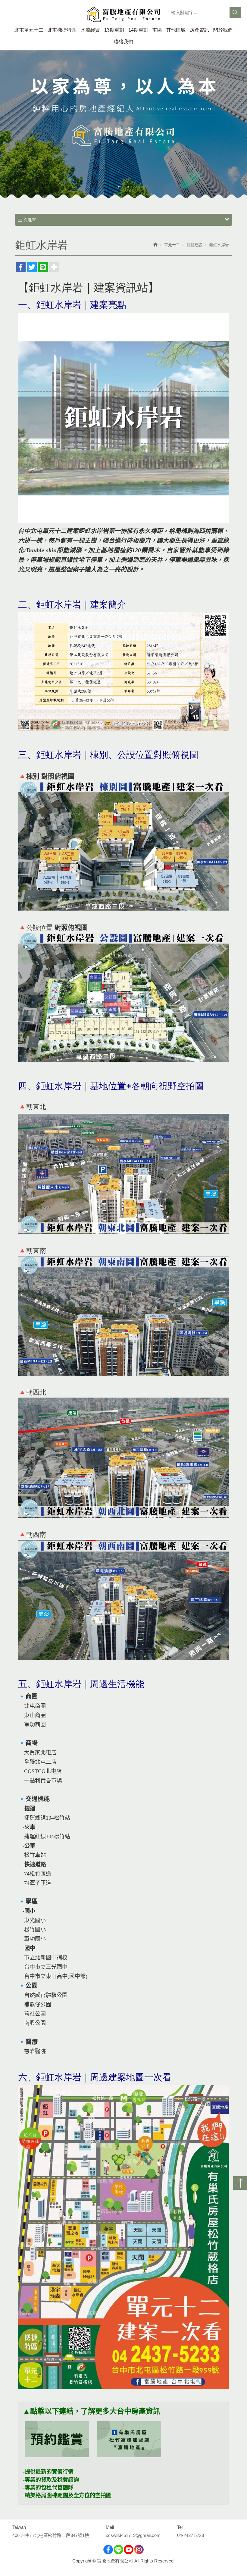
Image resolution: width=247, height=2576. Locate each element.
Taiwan (19, 2527)
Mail (110, 2527)
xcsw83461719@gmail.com (133, 2535)
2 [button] (128, 187)
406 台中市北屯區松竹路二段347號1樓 (51, 2535)
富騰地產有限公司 (124, 15)
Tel (180, 2527)
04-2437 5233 (191, 2535)
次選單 (29, 220)
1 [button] (119, 187)
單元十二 (172, 245)
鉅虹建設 (195, 245)
